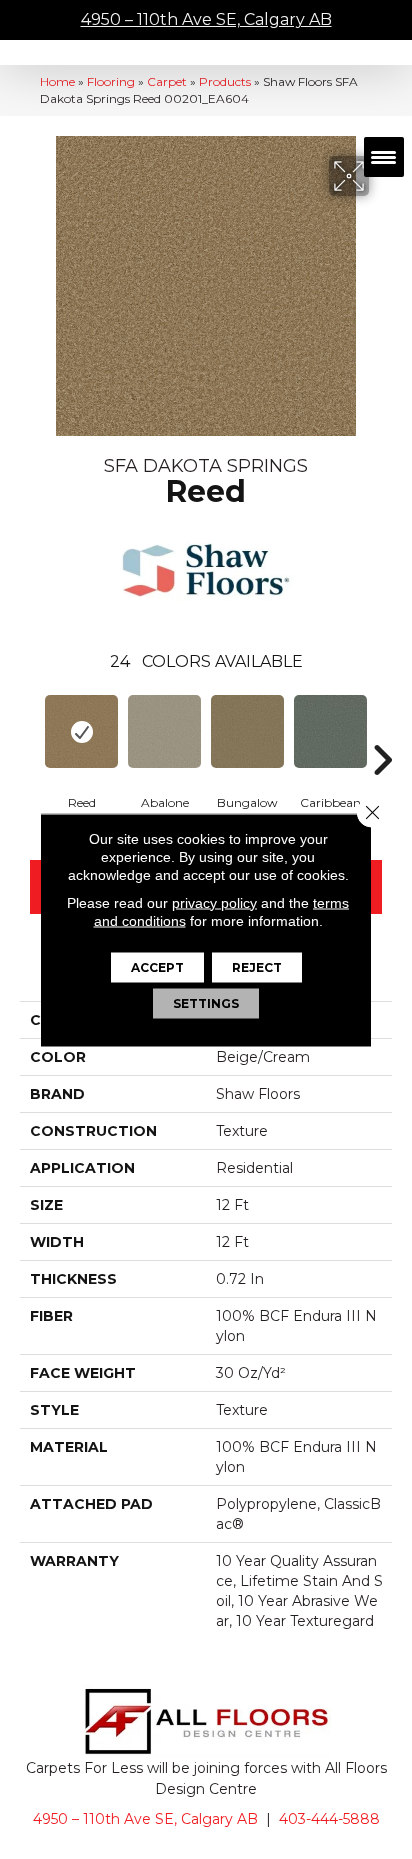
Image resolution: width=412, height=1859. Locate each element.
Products (225, 81)
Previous (30, 730)
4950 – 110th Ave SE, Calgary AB (206, 19)
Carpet (167, 81)
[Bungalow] (247, 731)
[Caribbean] (330, 731)
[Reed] (81, 731)
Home (57, 81)
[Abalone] (164, 731)
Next (382, 730)
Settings (206, 1002)
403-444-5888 (329, 1819)
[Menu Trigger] (384, 157)
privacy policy (214, 902)
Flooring (111, 81)
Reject (257, 966)
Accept (157, 966)
